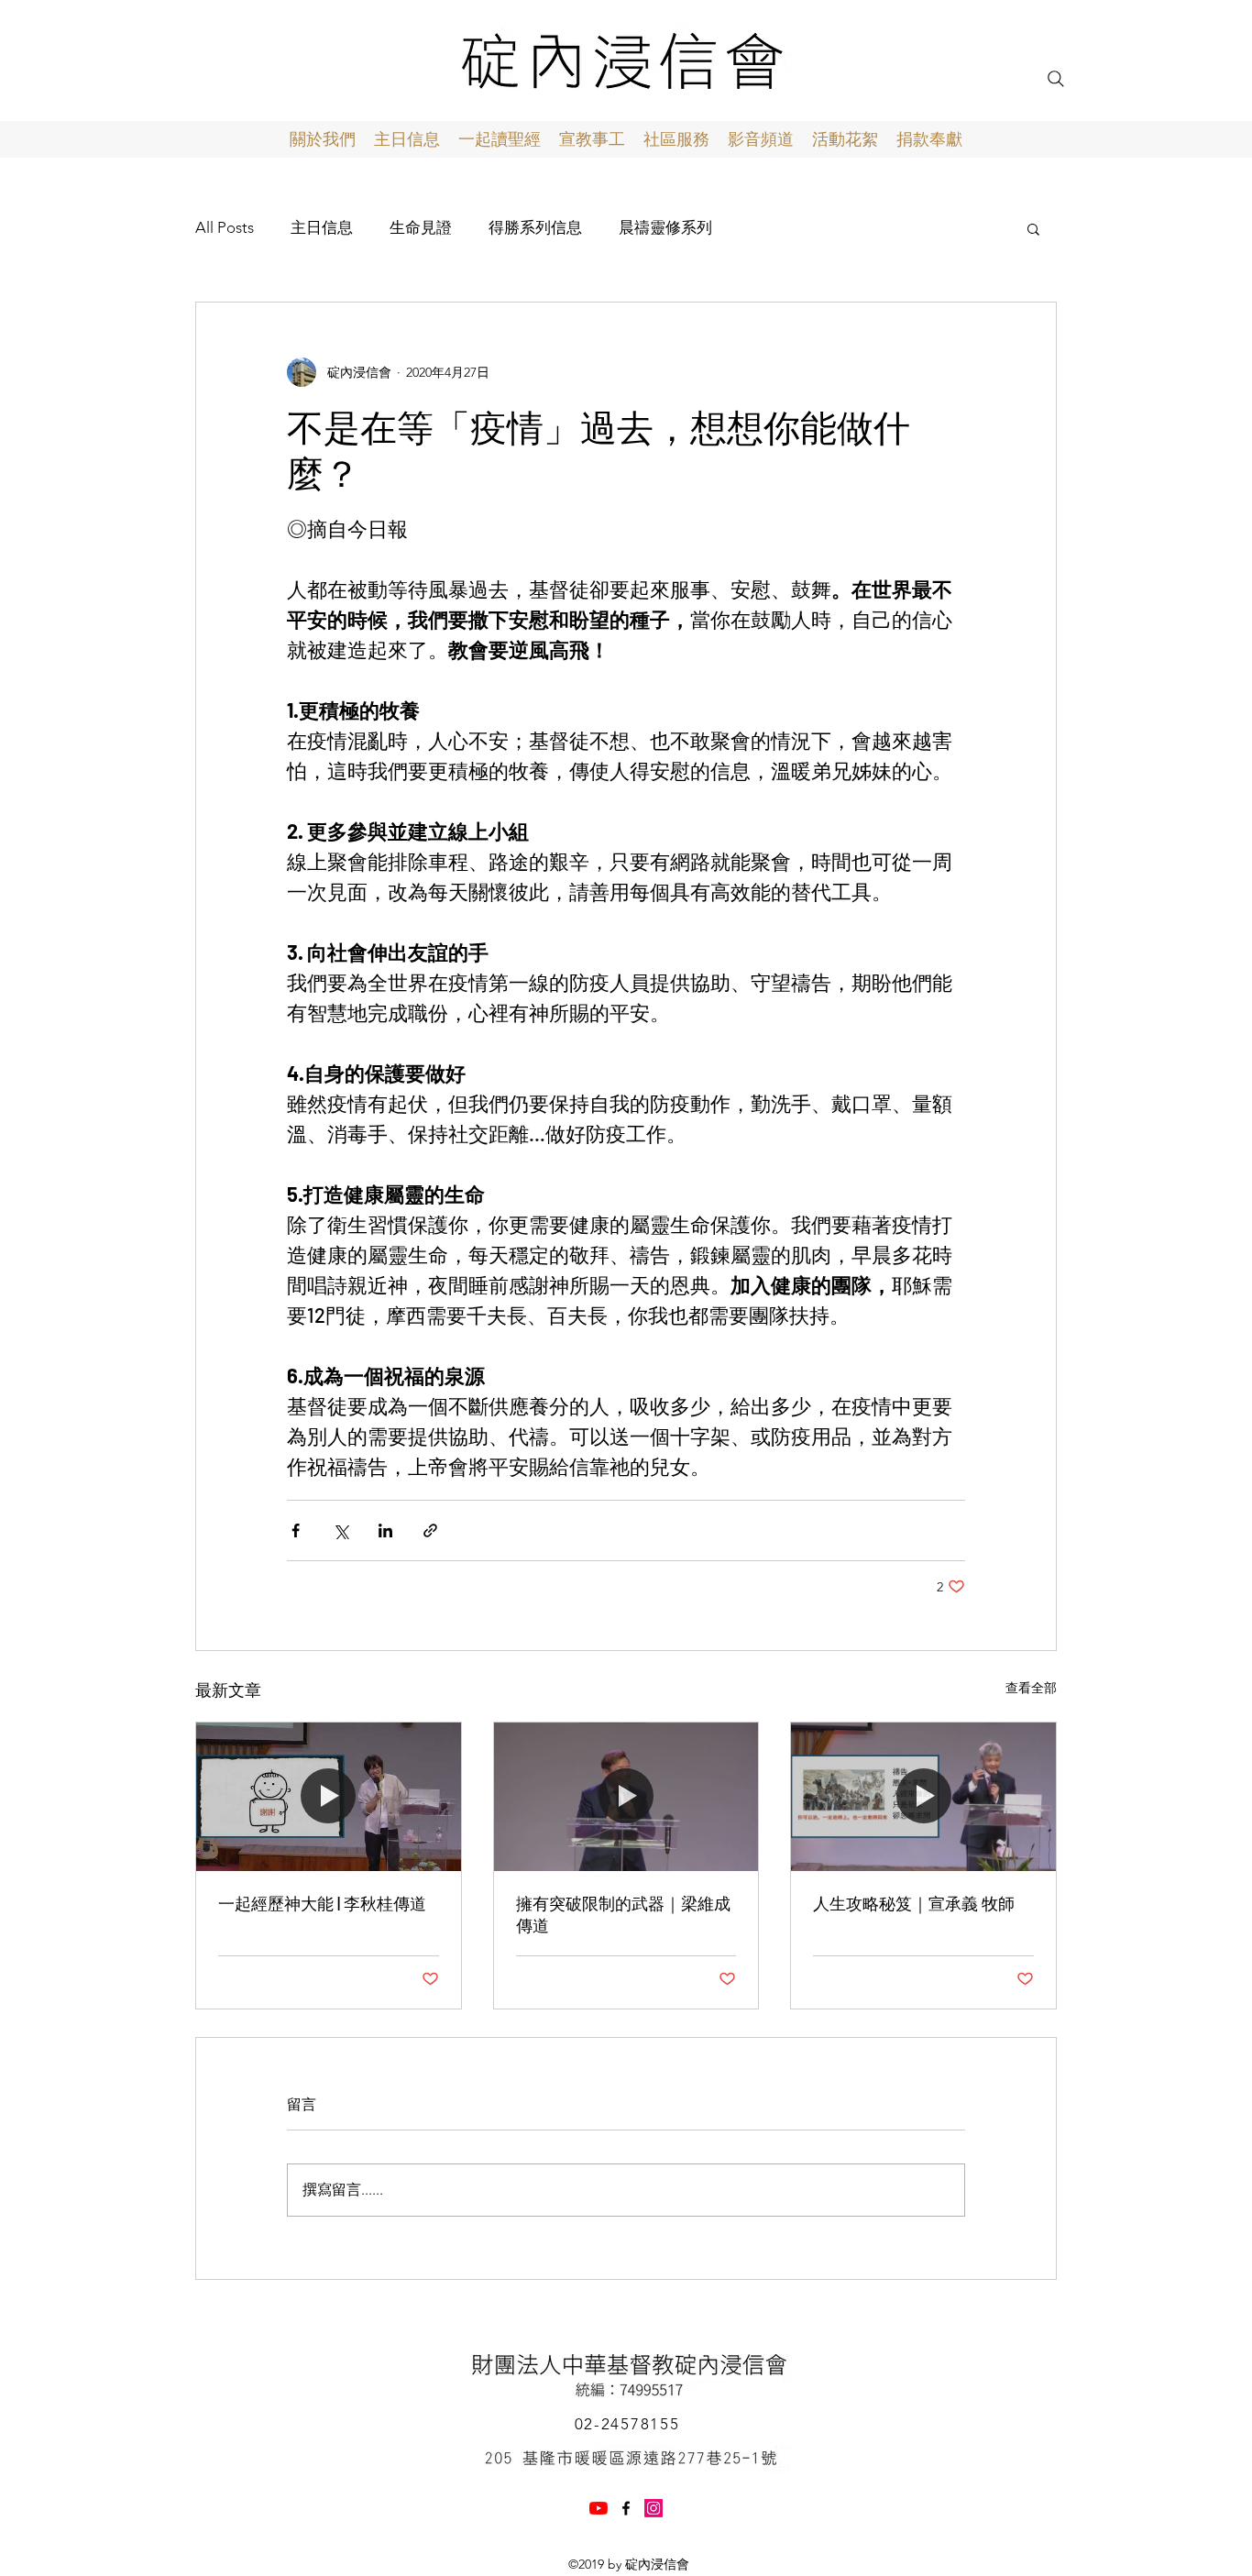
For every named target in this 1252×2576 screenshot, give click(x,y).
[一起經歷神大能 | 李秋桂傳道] (329, 1797)
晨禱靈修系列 (665, 227)
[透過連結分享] (430, 1530)
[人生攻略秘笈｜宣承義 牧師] (923, 1797)
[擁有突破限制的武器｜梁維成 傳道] (626, 1797)
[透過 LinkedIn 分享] (385, 1530)
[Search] (1056, 79)
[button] (1033, 228)
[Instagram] (653, 2508)
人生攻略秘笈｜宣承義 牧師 (914, 1903)
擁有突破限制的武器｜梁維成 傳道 (623, 1914)
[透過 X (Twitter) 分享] (340, 1530)
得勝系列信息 (535, 227)
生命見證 (421, 227)
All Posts (225, 227)
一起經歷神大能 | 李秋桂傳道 (322, 1903)
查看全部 (1031, 1688)
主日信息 (322, 227)
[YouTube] (599, 2508)
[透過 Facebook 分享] (296, 1530)
